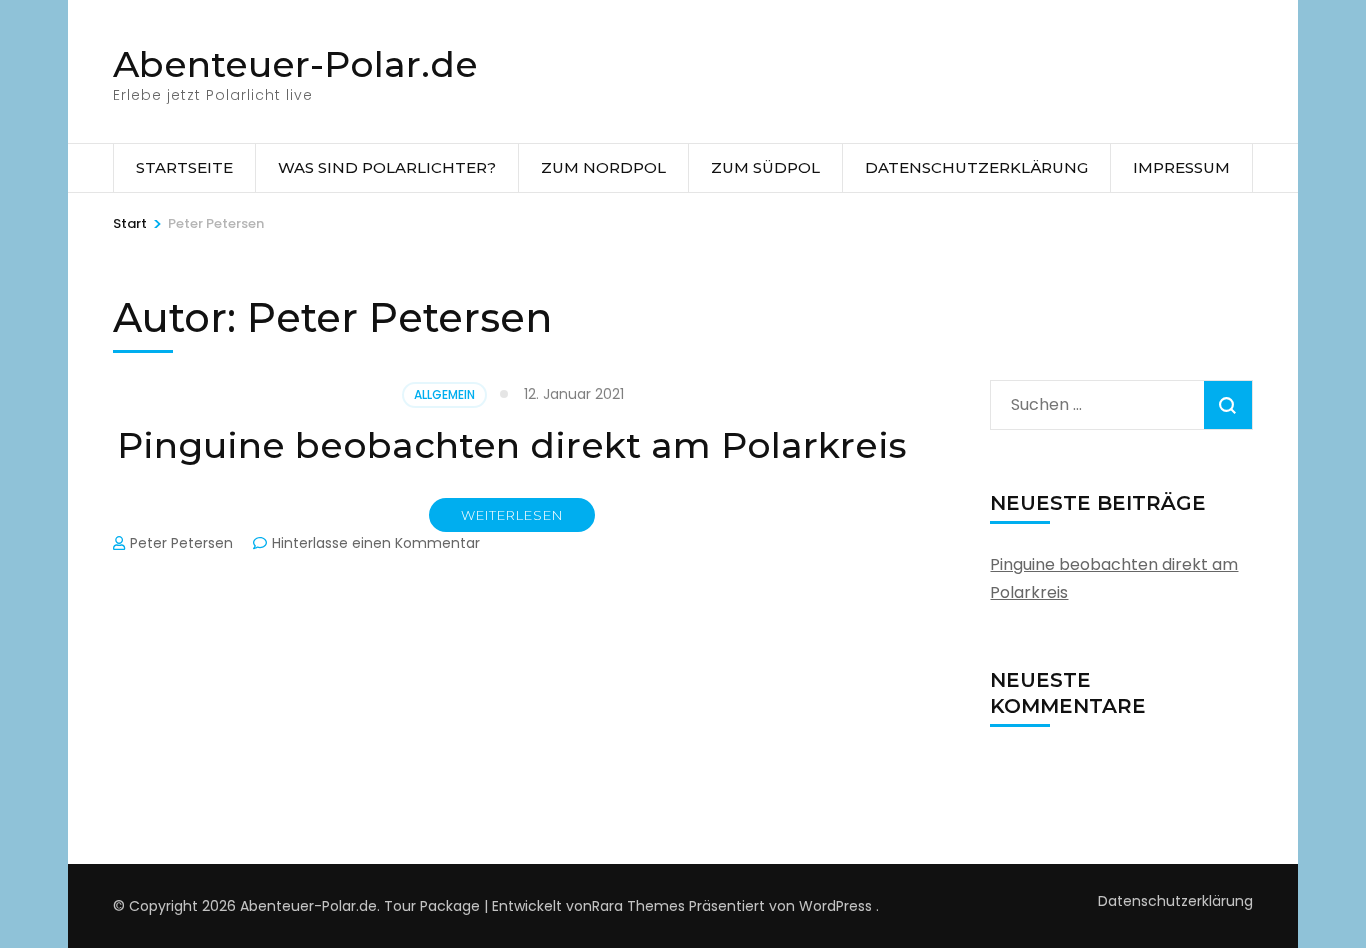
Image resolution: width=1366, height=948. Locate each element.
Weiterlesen (512, 515)
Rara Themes (638, 906)
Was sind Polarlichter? (387, 167)
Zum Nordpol (603, 167)
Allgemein (444, 394)
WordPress (835, 906)
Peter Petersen (181, 543)
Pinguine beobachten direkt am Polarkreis (512, 445)
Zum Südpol (765, 167)
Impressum (1181, 167)
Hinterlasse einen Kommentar (376, 543)
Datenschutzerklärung (976, 167)
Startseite (184, 167)
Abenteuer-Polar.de (295, 64)
